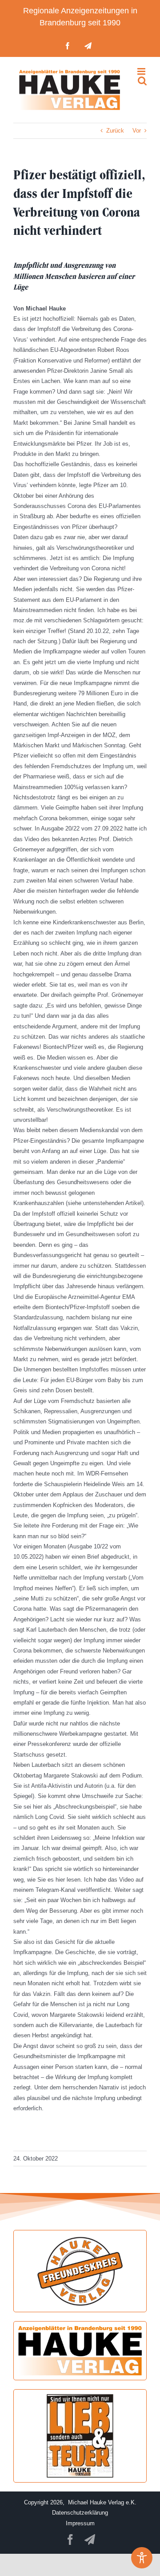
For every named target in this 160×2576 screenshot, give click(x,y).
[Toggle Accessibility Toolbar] (142, 2558)
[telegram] (90, 2540)
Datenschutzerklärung (80, 2513)
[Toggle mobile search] (142, 81)
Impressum (80, 2523)
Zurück (115, 131)
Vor (137, 131)
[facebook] (70, 2540)
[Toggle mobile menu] (142, 71)
